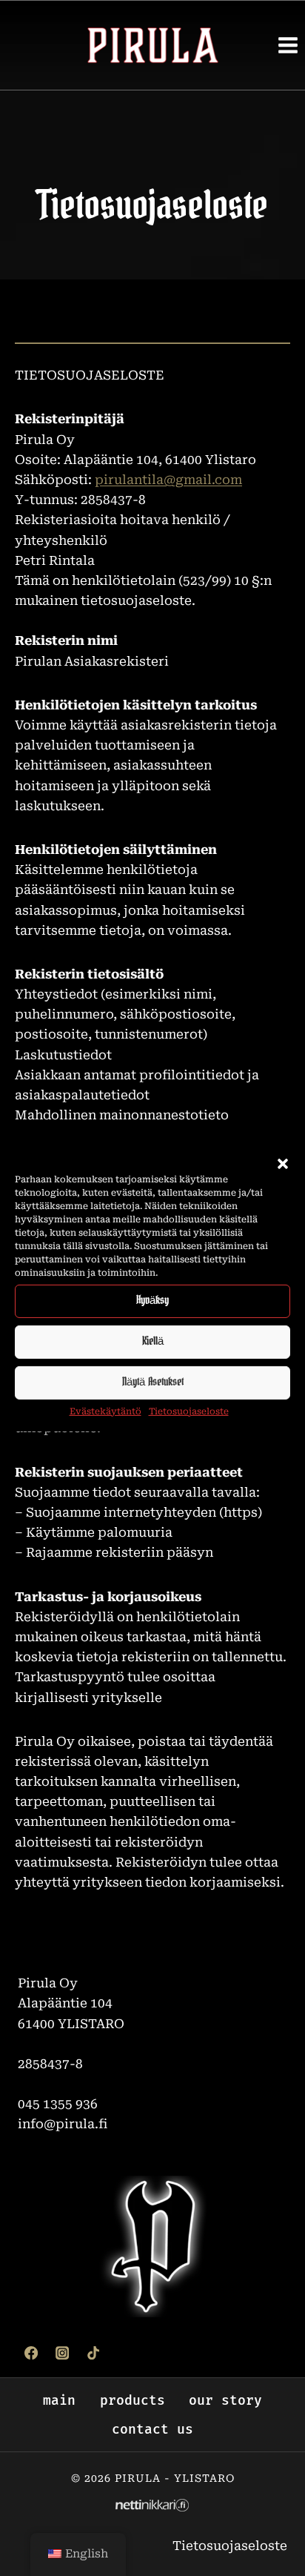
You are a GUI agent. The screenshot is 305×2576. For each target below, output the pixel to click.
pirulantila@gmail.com (168, 480)
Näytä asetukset (153, 1382)
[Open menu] (288, 45)
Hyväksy (152, 1301)
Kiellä (153, 1341)
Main (59, 2400)
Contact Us (152, 2429)
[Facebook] (31, 2353)
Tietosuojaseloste (189, 1411)
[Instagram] (62, 2353)
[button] (283, 1163)
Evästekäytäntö (105, 1411)
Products (133, 2400)
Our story (225, 2400)
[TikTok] (93, 2353)
